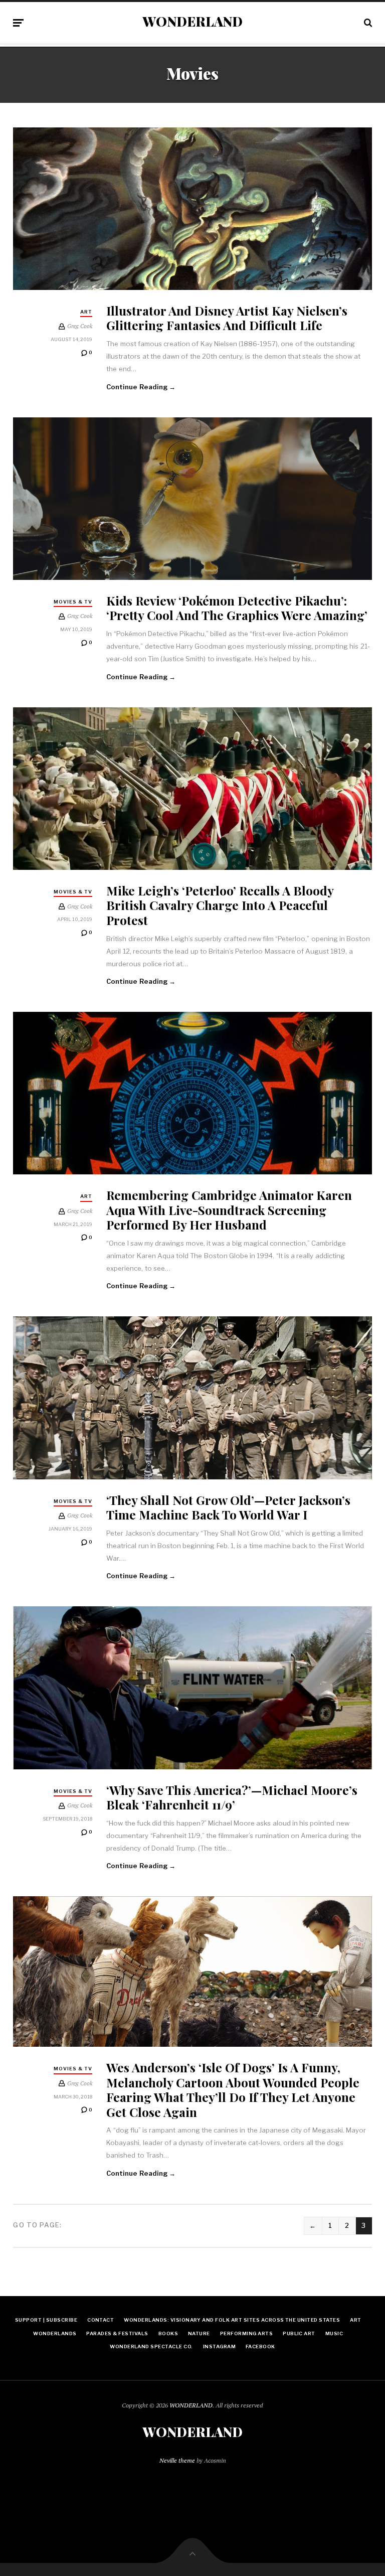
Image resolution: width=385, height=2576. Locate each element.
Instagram (219, 2346)
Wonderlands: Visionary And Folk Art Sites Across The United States (232, 2320)
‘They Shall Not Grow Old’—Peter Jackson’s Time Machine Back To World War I (228, 1507)
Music (334, 2333)
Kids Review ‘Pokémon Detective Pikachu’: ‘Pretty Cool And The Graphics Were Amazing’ (237, 608)
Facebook (260, 2346)
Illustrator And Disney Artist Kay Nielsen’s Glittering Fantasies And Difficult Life (227, 318)
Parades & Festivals (117, 2333)
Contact (101, 2320)
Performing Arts (246, 2333)
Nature (199, 2333)
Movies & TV (73, 602)
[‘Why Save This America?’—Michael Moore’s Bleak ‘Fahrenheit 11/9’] (192, 1688)
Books (168, 2333)
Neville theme (177, 2460)
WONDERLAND (192, 22)
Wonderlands (55, 2333)
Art (86, 312)
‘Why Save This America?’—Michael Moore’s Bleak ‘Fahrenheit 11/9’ (232, 1797)
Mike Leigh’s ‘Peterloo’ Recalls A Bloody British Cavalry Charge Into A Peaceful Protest (220, 905)
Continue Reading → (141, 387)
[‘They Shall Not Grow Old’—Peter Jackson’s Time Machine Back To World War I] (192, 1398)
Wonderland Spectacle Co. (151, 2346)
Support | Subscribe (46, 2320)
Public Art (299, 2333)
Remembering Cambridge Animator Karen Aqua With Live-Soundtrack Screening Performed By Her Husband (229, 1209)
